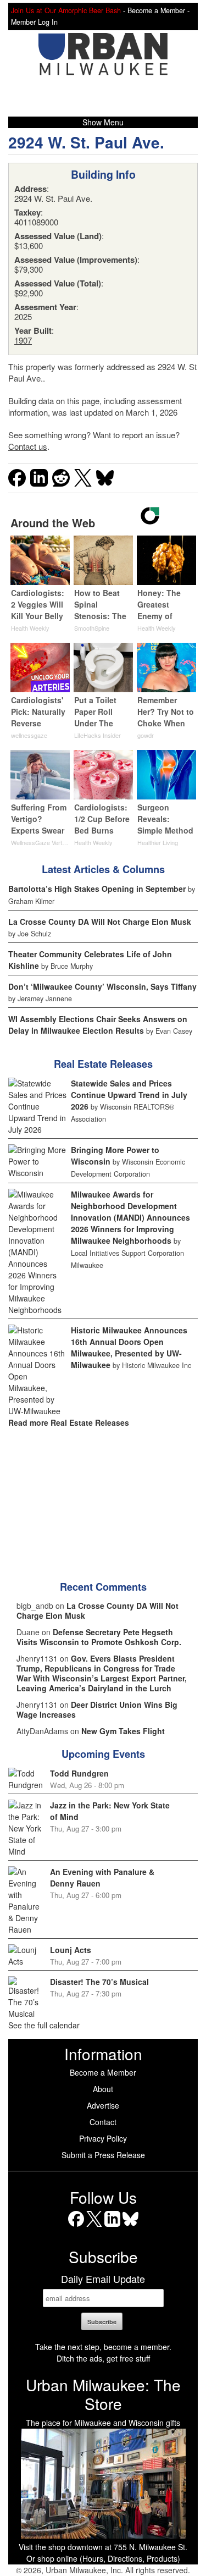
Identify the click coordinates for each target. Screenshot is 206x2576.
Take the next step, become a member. (103, 2347)
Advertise (103, 2105)
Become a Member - (158, 10)
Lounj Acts (71, 1950)
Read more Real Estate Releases (69, 1422)
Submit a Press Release (103, 2155)
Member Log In (34, 22)
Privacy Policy (103, 2138)
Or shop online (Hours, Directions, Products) (103, 2558)
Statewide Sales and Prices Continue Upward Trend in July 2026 (129, 1095)
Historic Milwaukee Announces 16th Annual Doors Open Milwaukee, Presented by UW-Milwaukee (129, 1347)
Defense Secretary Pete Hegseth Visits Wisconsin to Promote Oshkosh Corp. (99, 1637)
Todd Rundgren (79, 1773)
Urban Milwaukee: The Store (103, 2394)
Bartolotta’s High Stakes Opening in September (97, 889)
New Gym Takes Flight (123, 1731)
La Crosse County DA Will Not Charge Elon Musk (100, 922)
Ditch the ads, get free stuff (103, 2358)
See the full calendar (44, 2025)
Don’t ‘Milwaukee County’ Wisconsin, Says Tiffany (102, 986)
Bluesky (130, 2227)
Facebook (76, 2227)
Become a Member (103, 2072)
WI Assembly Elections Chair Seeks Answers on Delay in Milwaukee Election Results (98, 1025)
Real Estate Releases (103, 1064)
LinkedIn (112, 2227)
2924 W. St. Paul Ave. (86, 142)
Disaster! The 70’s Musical (99, 1982)
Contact (103, 2122)
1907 (23, 340)
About (103, 2089)
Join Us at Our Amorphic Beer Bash (66, 10)
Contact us (28, 446)
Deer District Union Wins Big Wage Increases (97, 1709)
